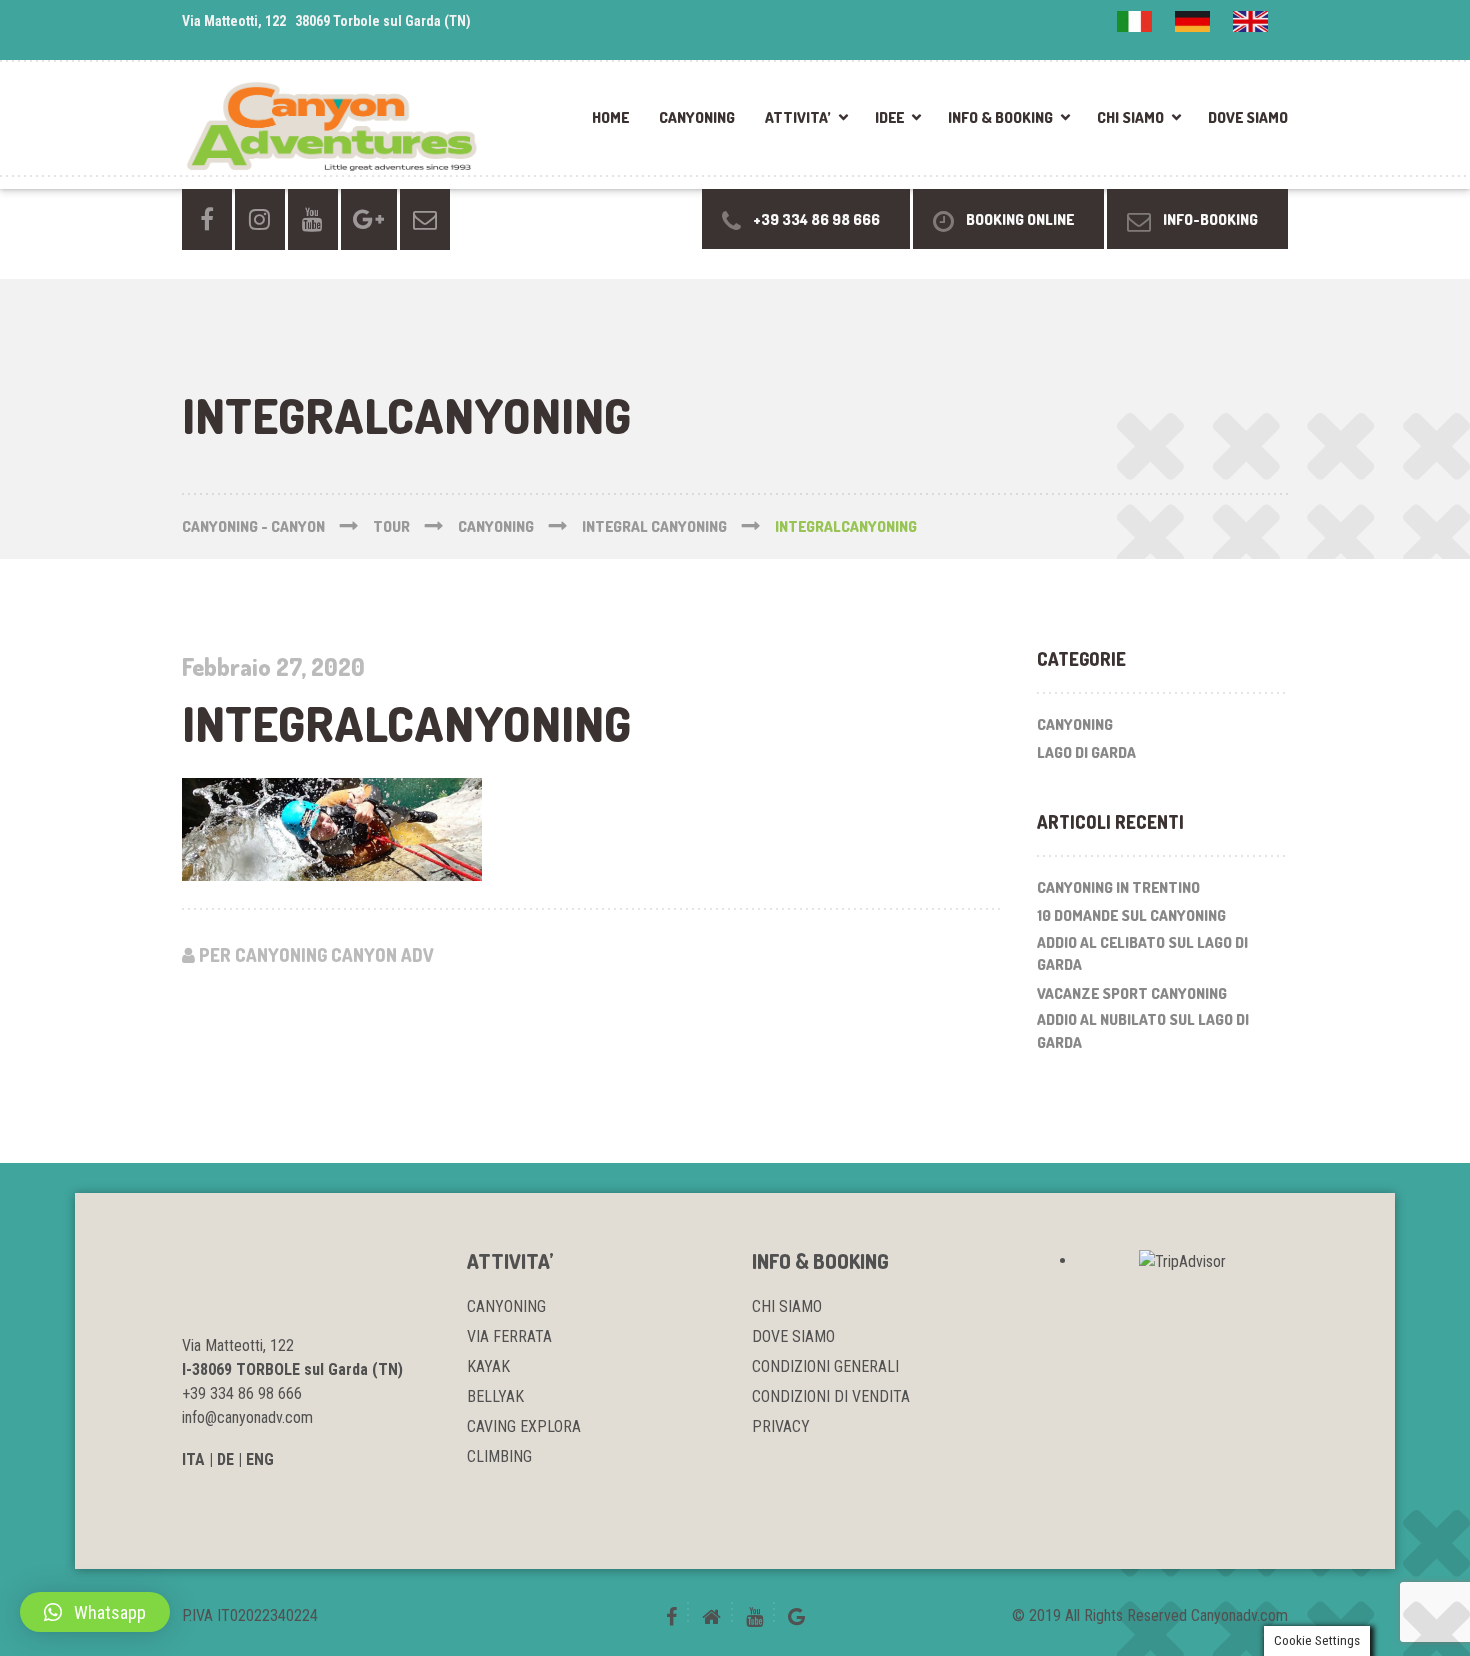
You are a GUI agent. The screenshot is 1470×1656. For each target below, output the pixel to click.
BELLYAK (495, 1396)
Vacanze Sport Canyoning (1132, 993)
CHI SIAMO (1130, 117)
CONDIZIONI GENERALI (825, 1366)
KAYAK (488, 1366)
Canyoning (1075, 724)
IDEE (889, 117)
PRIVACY (781, 1426)
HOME (610, 117)
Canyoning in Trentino (1118, 887)
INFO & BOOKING (1000, 117)
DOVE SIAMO (1248, 117)
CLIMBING (499, 1456)
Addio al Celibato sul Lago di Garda (1142, 954)
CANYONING (697, 117)
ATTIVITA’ (798, 117)
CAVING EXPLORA (524, 1426)
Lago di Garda (1086, 752)
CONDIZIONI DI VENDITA (831, 1396)
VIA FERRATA (509, 1336)
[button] (95, 1612)
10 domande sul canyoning (1131, 915)
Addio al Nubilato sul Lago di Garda (1143, 1031)
